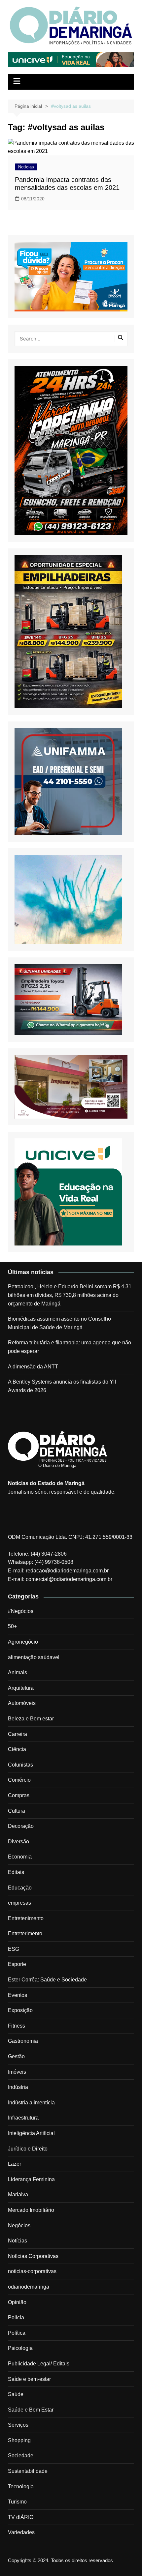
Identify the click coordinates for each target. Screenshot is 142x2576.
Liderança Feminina (31, 2179)
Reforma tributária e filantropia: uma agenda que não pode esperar (70, 1347)
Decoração (21, 1826)
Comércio (19, 1780)
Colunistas (20, 1765)
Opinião (17, 2302)
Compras (19, 1795)
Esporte (17, 1964)
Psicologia (20, 2348)
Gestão (16, 2056)
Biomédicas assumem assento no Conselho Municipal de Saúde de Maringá (59, 1323)
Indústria (18, 2087)
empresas (19, 1903)
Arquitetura (21, 1688)
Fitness (17, 2026)
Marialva (18, 2195)
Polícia (16, 2317)
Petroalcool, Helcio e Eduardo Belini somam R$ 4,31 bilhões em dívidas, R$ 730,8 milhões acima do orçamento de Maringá (70, 1295)
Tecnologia (21, 2487)
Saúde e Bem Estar (31, 2410)
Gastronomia (23, 2041)
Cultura (17, 1811)
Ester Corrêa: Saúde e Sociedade (47, 1980)
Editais (16, 1872)
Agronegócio (23, 1642)
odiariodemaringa (29, 2287)
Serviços (18, 2425)
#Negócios (21, 1611)
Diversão (18, 1842)
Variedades (21, 2532)
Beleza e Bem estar (31, 1719)
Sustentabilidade (28, 2471)
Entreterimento (25, 1933)
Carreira (18, 1734)
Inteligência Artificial (31, 2133)
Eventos (18, 1995)
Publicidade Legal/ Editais (39, 2364)
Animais (18, 1672)
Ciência (17, 1749)
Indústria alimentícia (31, 2103)
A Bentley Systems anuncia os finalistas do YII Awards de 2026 (62, 1386)
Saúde (16, 2394)
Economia (20, 1857)
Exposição (20, 2010)
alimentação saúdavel (34, 1657)
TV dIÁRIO (21, 2517)
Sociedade (21, 2456)
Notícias (26, 167)
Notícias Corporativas (33, 2256)
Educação (20, 1888)
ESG (14, 1949)
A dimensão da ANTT (33, 1367)
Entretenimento (26, 1918)
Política (17, 2333)
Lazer (15, 2164)
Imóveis (17, 2072)
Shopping (19, 2440)
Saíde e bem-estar (29, 2379)
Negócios (19, 2225)
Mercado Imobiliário (31, 2210)
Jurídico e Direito (28, 2149)
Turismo (17, 2502)
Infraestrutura (23, 2118)
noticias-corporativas (32, 2271)
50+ (12, 1626)
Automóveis (22, 1703)
